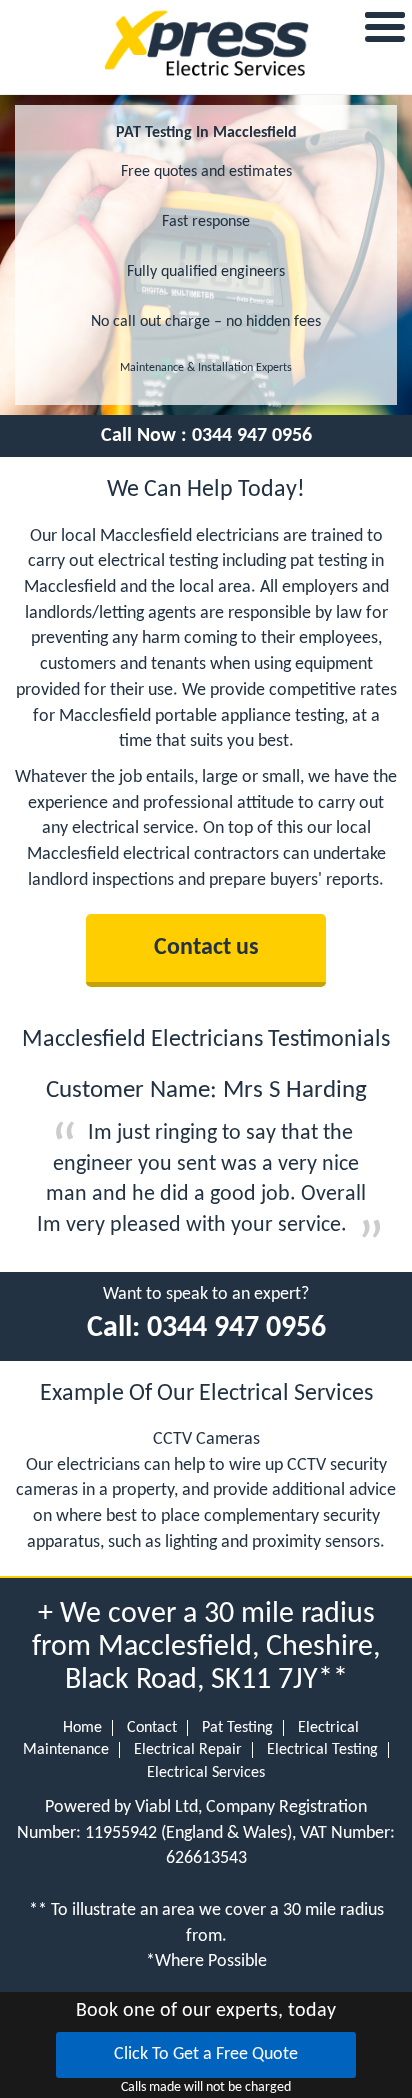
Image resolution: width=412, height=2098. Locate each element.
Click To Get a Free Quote (206, 2054)
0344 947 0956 (252, 436)
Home (82, 1728)
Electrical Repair (188, 1750)
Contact (152, 1728)
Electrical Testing (322, 1750)
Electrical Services (206, 1773)
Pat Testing (237, 1728)
